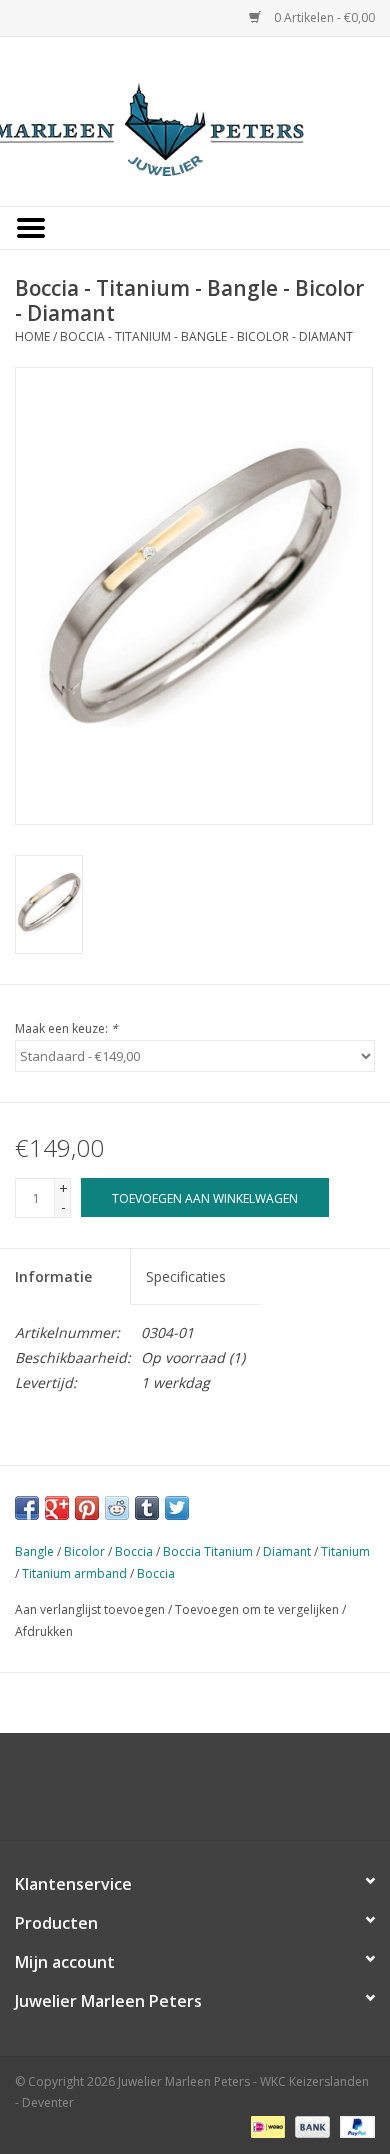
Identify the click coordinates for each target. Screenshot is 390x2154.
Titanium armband (74, 1573)
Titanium (345, 1551)
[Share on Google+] (57, 1508)
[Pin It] (87, 1508)
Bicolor (84, 1551)
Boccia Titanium (208, 1551)
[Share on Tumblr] (147, 1508)
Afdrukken (44, 1631)
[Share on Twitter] (177, 1508)
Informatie (53, 1276)
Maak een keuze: (66, 1028)
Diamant (287, 1551)
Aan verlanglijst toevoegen (90, 1609)
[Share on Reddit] (117, 1508)
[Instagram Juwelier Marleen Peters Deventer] (213, 1794)
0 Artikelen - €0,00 (323, 17)
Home (32, 336)
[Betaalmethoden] (266, 2126)
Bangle (34, 1551)
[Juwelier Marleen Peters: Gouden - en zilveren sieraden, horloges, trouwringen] (195, 119)
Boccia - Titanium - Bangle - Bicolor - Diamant (206, 336)
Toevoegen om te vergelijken (258, 1609)
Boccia (134, 1551)
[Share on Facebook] (27, 1508)
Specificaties (186, 1276)
